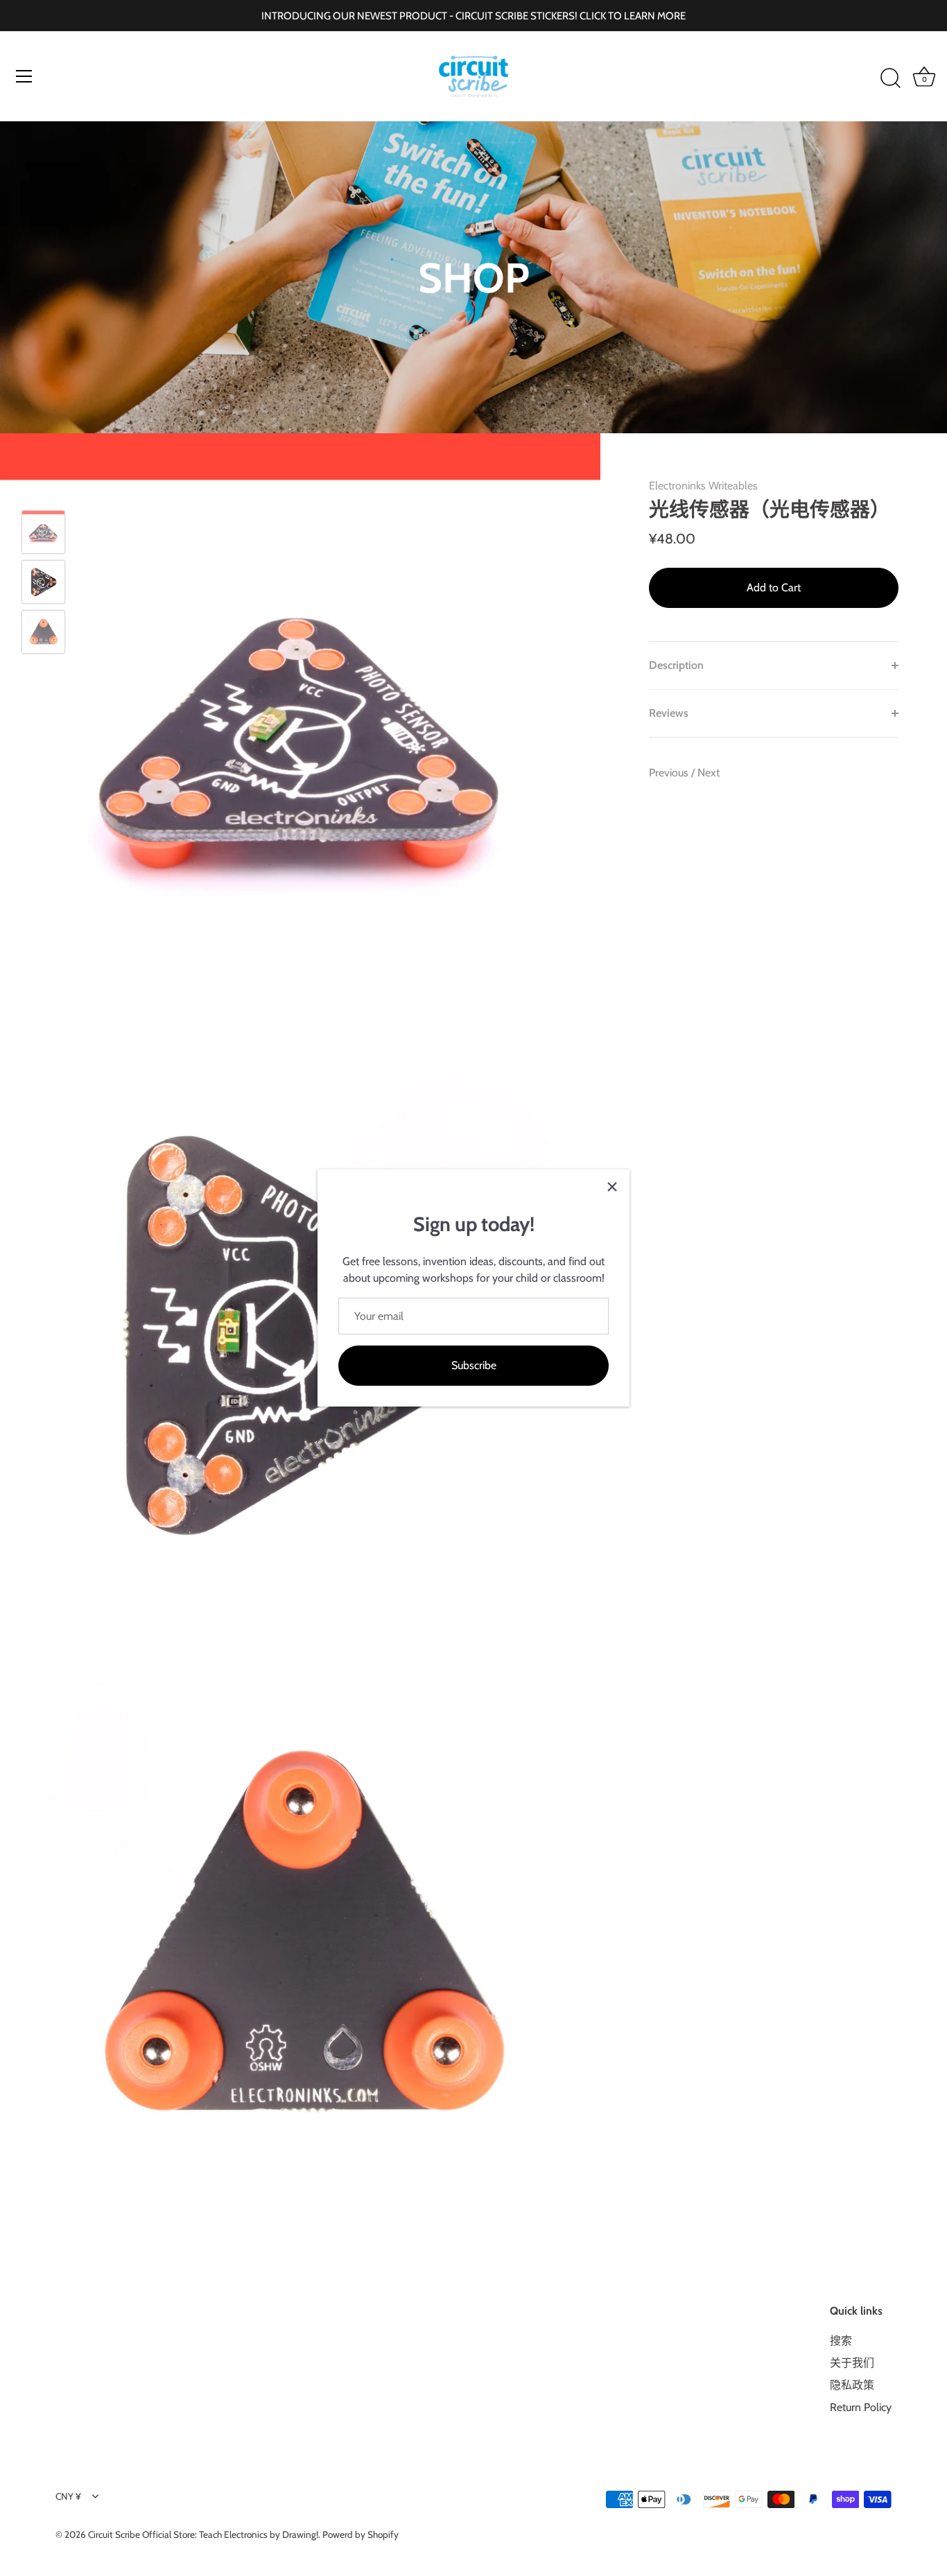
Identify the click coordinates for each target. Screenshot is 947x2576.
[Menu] (24, 76)
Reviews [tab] (669, 713)
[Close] (612, 1187)
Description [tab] (676, 665)
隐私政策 (852, 2385)
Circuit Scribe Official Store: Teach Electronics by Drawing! (203, 2534)
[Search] (890, 78)
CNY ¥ (68, 2496)
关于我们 (852, 2363)
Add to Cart (774, 588)
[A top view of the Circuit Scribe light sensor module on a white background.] (43, 582)
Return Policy (861, 2407)
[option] (43, 534)
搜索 (841, 2341)
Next (709, 773)
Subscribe (474, 1365)
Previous (670, 773)
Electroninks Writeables (703, 486)
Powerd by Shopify (360, 2534)
